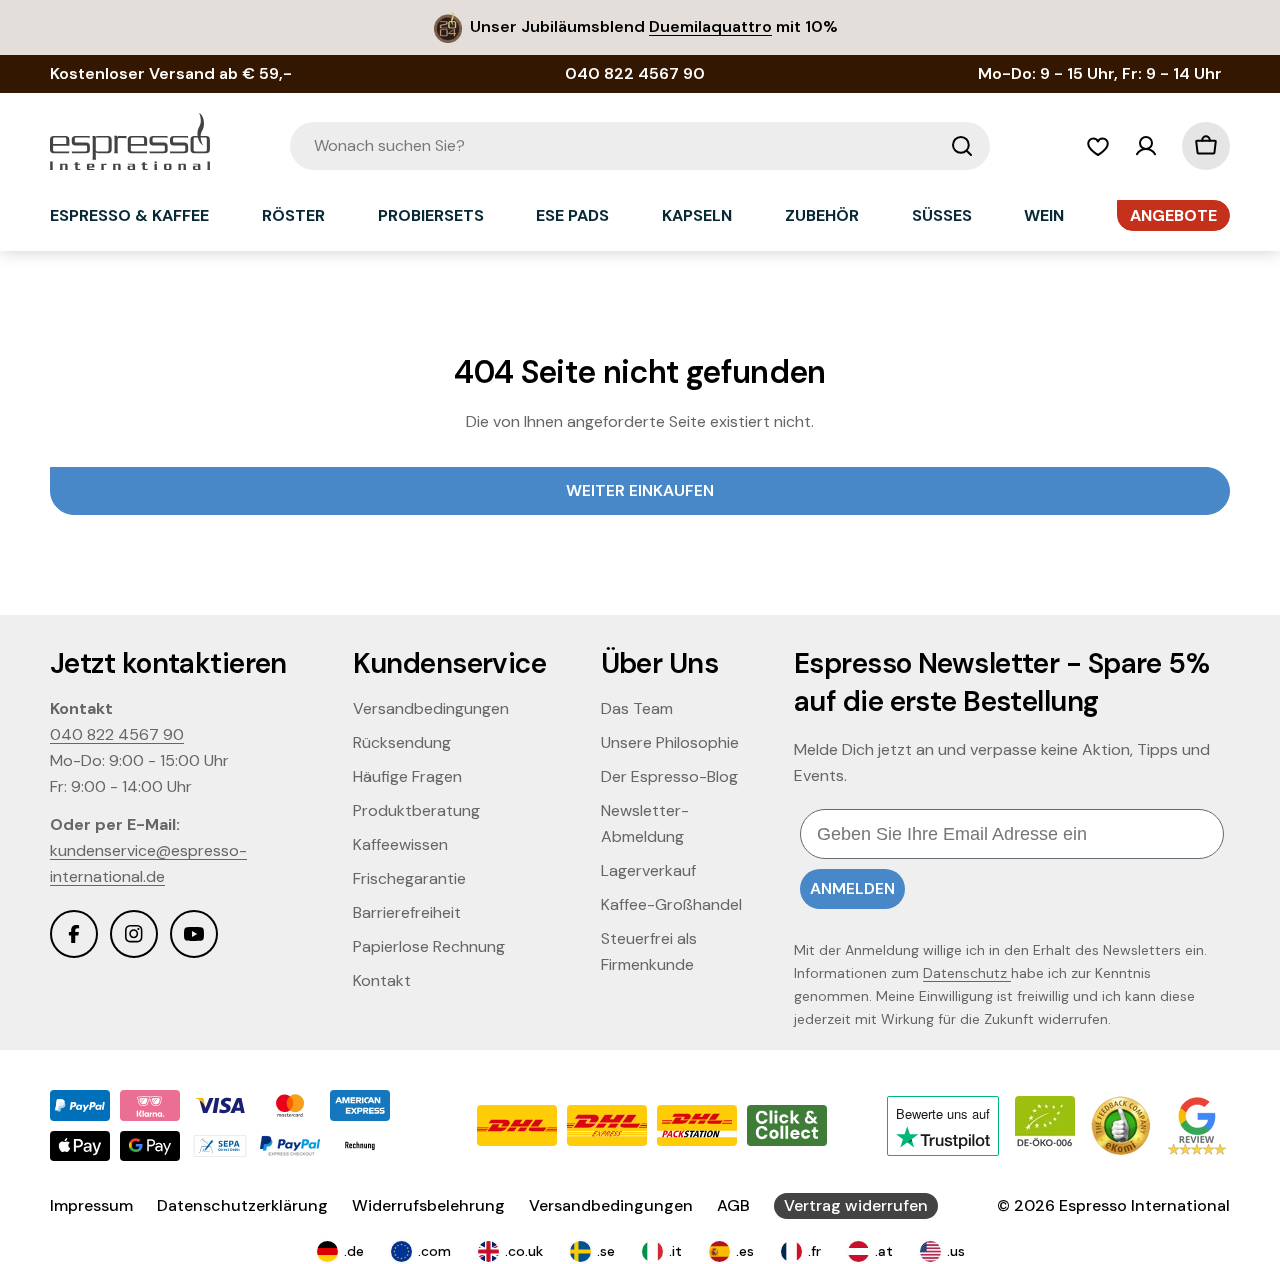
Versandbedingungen (611, 1205)
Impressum (91, 1205)
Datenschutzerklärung (242, 1205)
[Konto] (1146, 146)
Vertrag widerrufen (856, 1205)
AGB (733, 1205)
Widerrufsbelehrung (428, 1205)
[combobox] (640, 146)
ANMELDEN (852, 888)
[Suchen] (962, 146)
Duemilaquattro (710, 26)
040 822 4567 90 (117, 734)
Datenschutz (967, 973)
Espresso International (1144, 1205)
